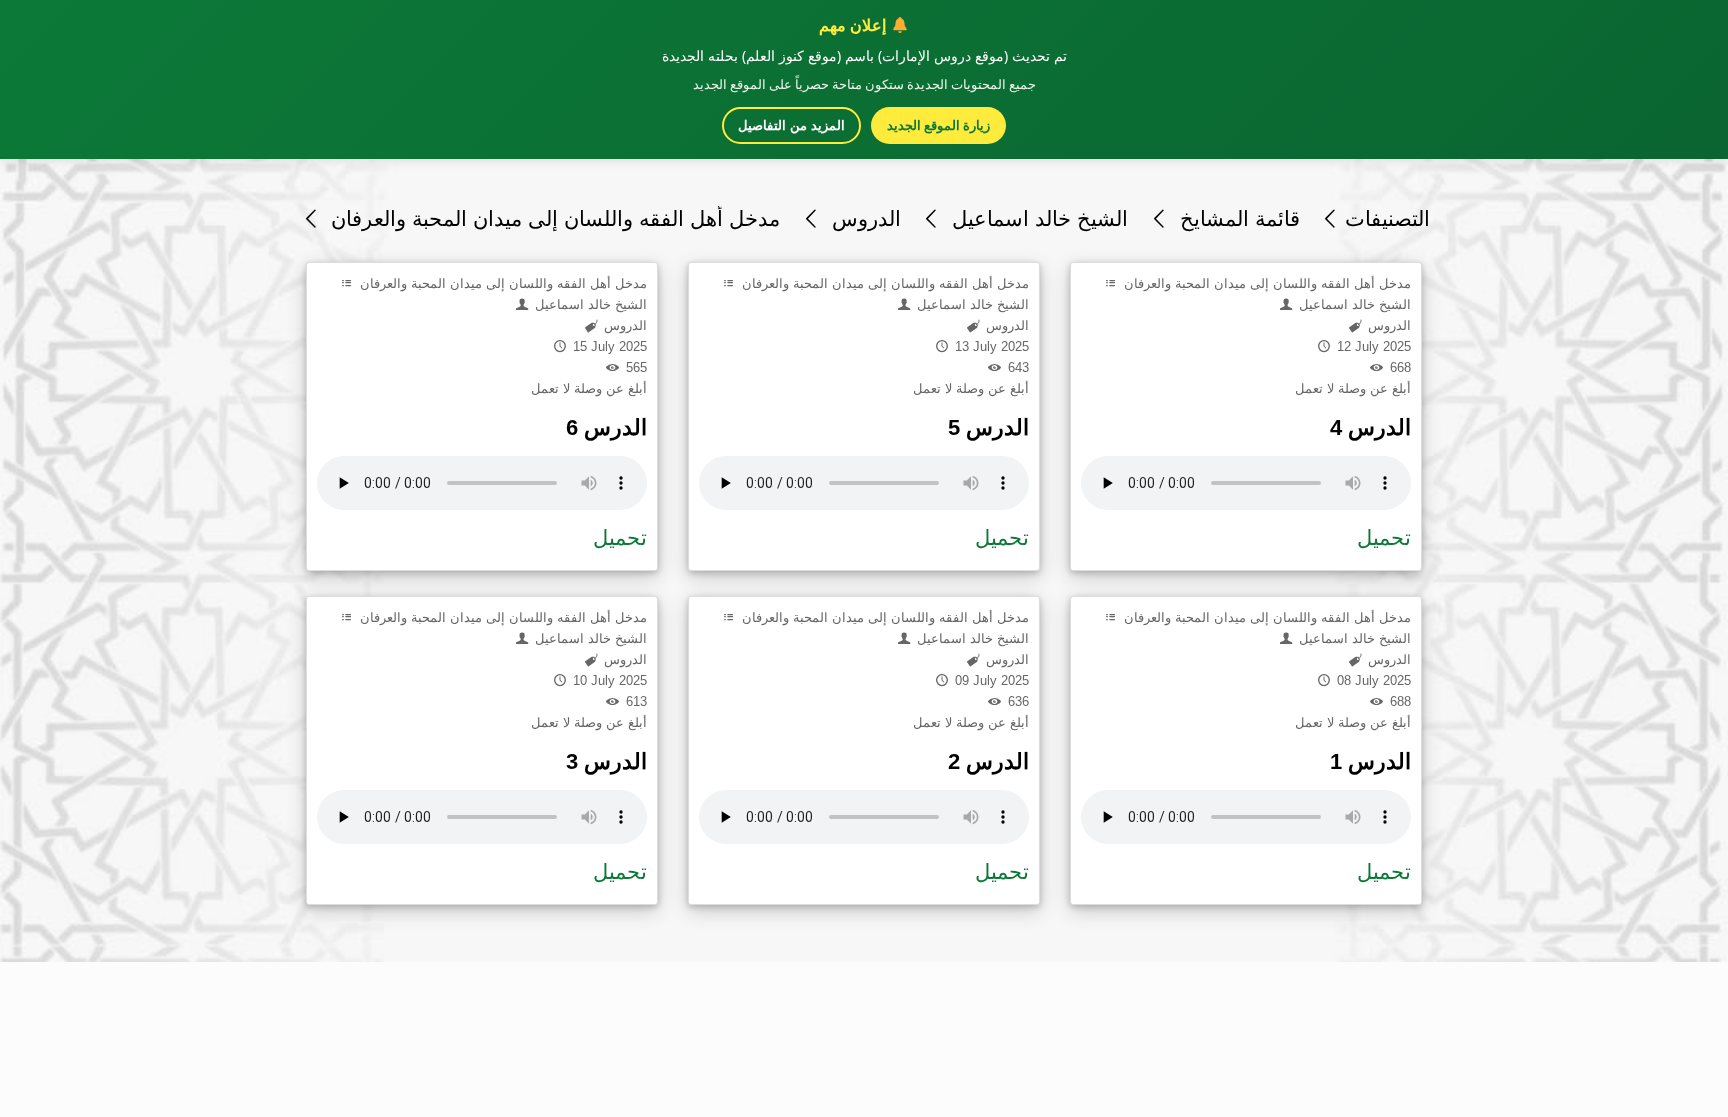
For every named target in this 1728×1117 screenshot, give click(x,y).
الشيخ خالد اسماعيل (1037, 218)
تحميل (620, 537)
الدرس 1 (1370, 761)
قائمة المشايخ (1236, 218)
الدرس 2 (988, 761)
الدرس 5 (988, 427)
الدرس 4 (1370, 427)
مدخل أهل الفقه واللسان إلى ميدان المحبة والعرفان (552, 218)
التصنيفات (1387, 218)
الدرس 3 (606, 761)
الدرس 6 (606, 427)
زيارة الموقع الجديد (938, 125)
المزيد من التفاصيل (791, 125)
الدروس (863, 218)
